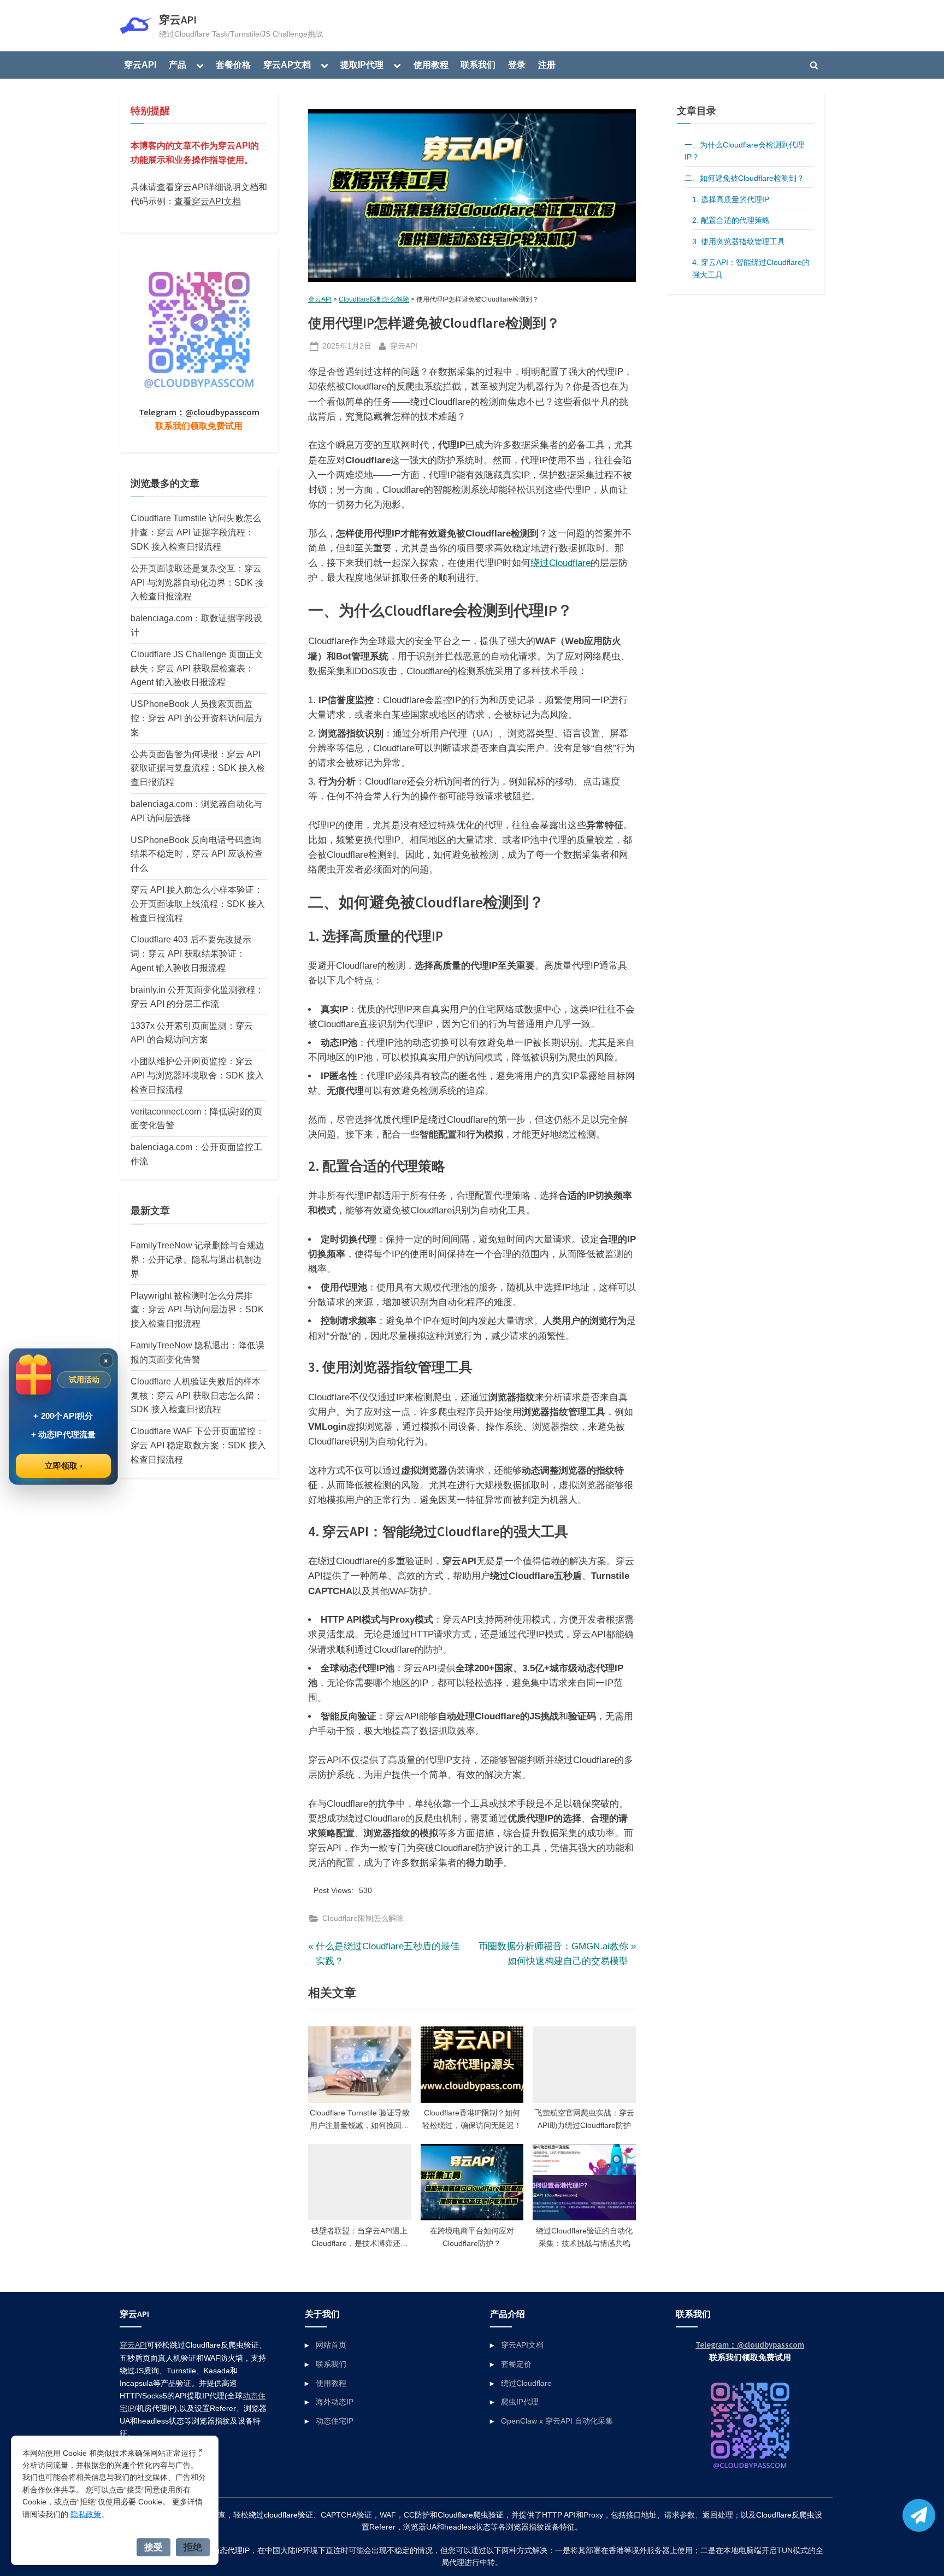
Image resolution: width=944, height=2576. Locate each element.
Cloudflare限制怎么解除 (374, 299)
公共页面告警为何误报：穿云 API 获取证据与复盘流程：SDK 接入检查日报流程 (198, 768)
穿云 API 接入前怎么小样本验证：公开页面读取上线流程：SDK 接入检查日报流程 (198, 904)
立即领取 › (64, 1466)
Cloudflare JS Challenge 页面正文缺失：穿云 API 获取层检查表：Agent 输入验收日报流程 (197, 668)
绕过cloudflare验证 (281, 2515)
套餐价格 (233, 64)
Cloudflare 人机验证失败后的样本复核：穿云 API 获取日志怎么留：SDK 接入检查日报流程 (197, 1395)
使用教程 (431, 64)
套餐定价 (516, 2364)
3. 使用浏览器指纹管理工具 (739, 241)
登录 (517, 64)
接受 (154, 2547)
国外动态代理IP (223, 2551)
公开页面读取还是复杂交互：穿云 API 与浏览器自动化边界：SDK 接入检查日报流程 (197, 582)
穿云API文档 (522, 2345)
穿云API (178, 20)
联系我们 (478, 64)
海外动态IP (335, 2402)
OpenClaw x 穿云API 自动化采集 (557, 2421)
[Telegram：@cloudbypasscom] (919, 2515)
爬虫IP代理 (520, 2402)
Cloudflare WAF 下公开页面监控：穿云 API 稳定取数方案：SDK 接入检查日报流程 (198, 1445)
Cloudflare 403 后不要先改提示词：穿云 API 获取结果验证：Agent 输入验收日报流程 (191, 953)
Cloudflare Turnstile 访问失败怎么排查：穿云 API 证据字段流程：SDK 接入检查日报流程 (196, 532)
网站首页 (331, 2345)
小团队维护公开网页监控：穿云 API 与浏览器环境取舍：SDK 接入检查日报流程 (197, 1075)
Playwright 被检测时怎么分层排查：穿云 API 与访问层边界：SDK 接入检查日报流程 (197, 1310)
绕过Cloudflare (560, 563)
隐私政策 (86, 2514)
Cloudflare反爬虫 (785, 2515)
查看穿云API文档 (208, 201)
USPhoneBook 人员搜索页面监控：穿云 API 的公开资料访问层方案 (197, 718)
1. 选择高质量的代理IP (731, 199)
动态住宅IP (335, 2421)
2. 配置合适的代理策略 (731, 220)
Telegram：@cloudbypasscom (199, 412)
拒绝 (193, 2547)
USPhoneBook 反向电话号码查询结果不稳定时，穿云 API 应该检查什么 (197, 854)
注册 (547, 64)
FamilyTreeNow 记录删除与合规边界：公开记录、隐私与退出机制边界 (197, 1259)
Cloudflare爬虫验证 (471, 2515)
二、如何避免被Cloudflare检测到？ (744, 178)
